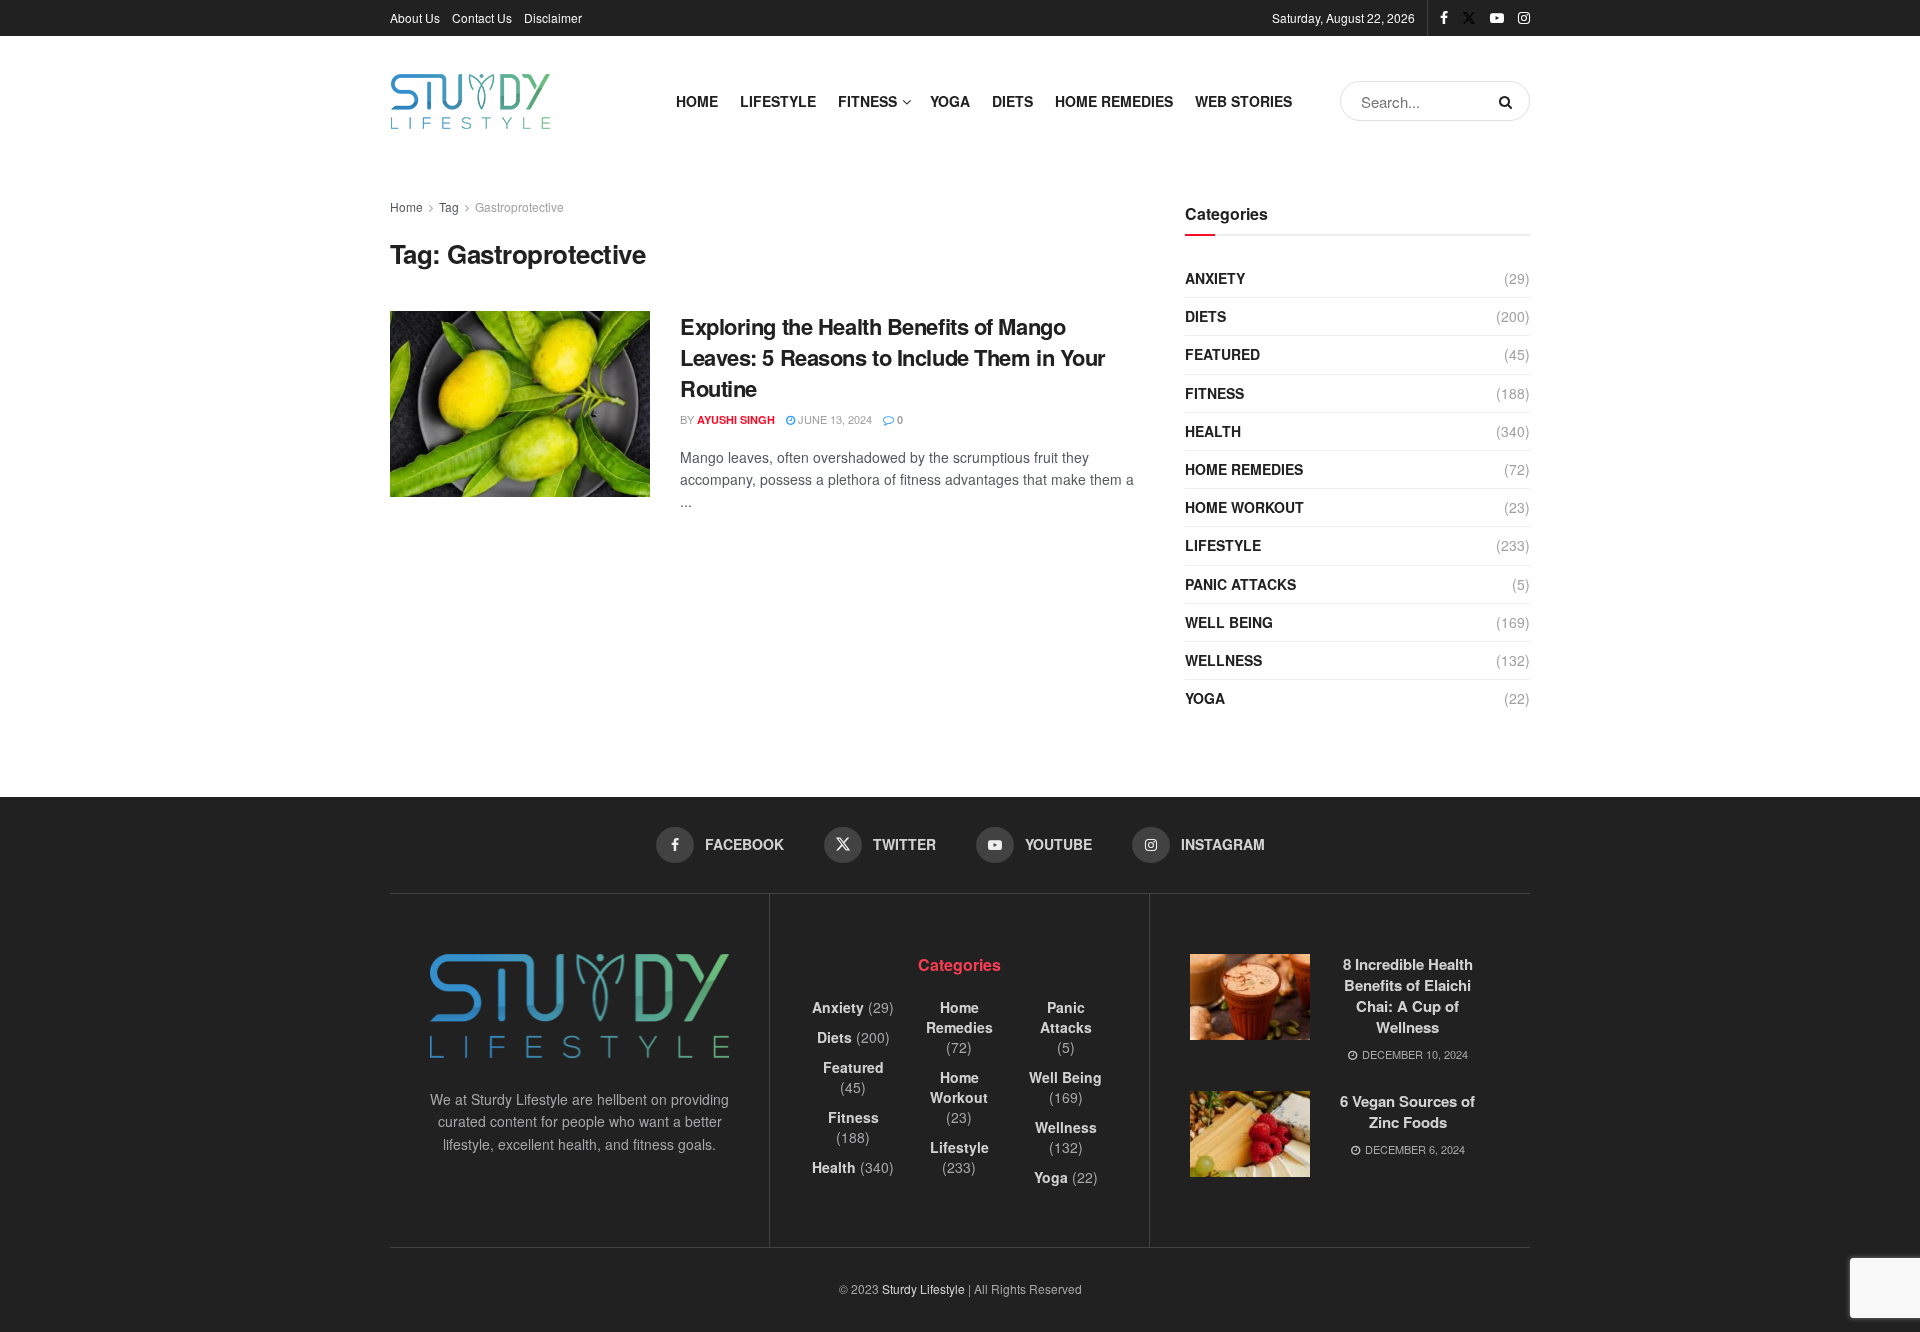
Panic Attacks (1240, 584)
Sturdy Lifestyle (923, 1288)
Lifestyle (778, 101)
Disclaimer (553, 17)
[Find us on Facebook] (1444, 18)
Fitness (867, 101)
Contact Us (482, 17)
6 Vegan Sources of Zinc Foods (1407, 1111)
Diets (1012, 101)
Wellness (1223, 660)
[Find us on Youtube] (1497, 18)
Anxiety (1215, 278)
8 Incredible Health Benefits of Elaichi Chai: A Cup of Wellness (1408, 995)
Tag (449, 206)
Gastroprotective (519, 206)
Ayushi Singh (736, 419)
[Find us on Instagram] (1524, 18)
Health (1213, 431)
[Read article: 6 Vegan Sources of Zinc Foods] (1250, 1134)
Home (697, 101)
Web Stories (1243, 101)
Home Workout (1244, 507)
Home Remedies (1114, 101)
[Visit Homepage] (470, 101)
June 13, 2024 (833, 419)
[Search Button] (1509, 101)
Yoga (950, 101)
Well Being (1229, 622)
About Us (415, 17)
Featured (1222, 354)
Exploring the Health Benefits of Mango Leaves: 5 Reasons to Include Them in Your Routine (893, 357)
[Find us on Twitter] (1469, 18)
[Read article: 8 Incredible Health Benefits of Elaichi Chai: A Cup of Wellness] (1250, 997)
